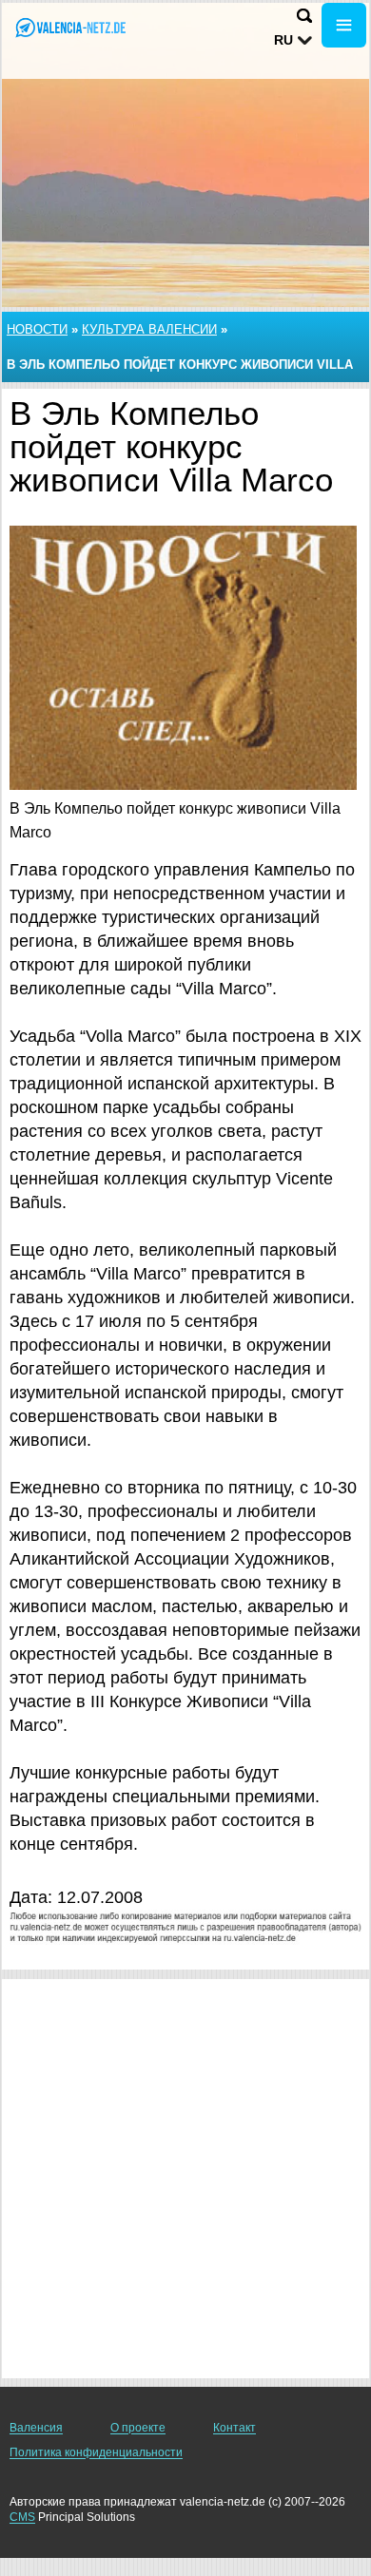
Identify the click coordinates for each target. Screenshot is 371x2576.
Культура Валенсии (149, 329)
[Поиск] (304, 16)
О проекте (138, 2428)
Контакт (234, 2428)
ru (283, 40)
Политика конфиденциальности (96, 2452)
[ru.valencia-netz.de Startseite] (71, 27)
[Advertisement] (185, 2179)
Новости (37, 329)
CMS (22, 2517)
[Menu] (344, 25)
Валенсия (36, 2428)
